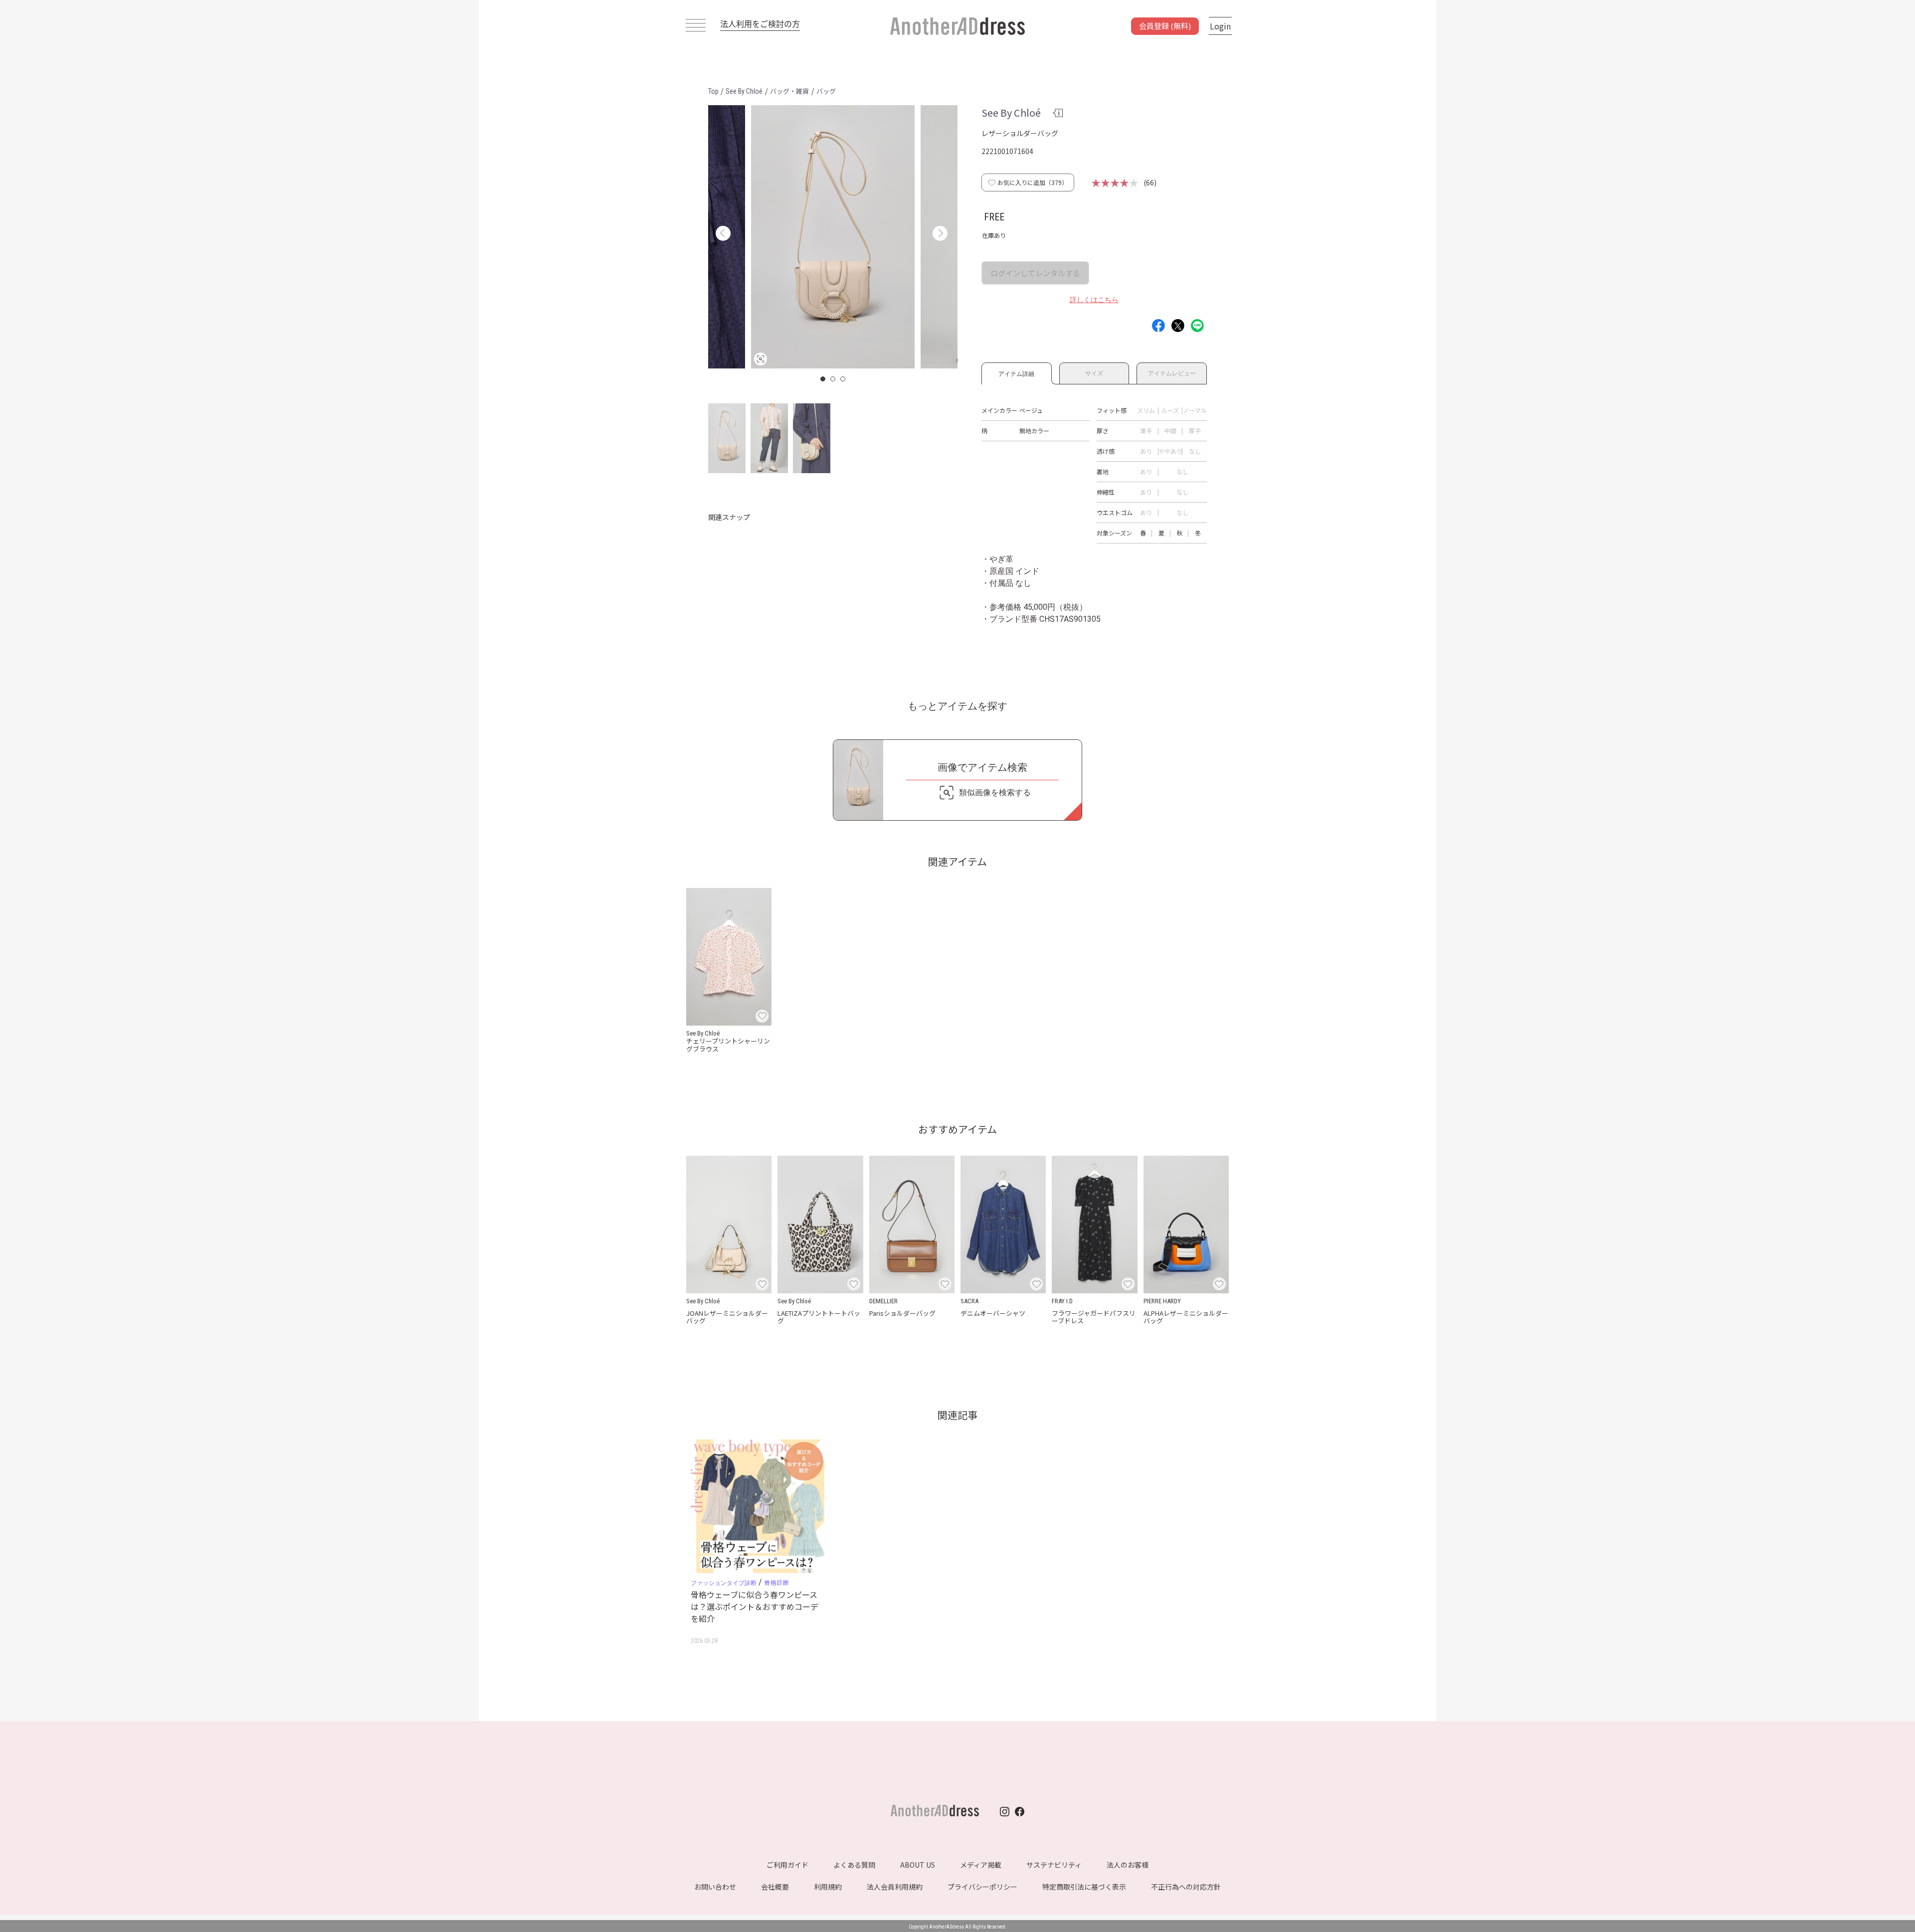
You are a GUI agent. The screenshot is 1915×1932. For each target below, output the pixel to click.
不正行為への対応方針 (1186, 1887)
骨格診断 (776, 1582)
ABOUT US (918, 1865)
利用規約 (828, 1887)
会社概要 (775, 1887)
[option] (833, 237)
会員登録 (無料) (1165, 26)
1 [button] (823, 379)
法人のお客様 (1128, 1865)
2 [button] (833, 379)
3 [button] (843, 379)
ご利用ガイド (787, 1865)
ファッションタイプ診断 (724, 1583)
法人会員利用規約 (895, 1887)
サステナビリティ (1054, 1865)
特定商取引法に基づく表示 (1084, 1887)
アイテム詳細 (1016, 372)
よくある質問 (854, 1865)
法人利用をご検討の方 (760, 23)
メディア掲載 (981, 1865)
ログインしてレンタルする (1035, 273)
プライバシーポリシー (982, 1887)
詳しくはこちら (1094, 300)
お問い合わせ (715, 1887)
